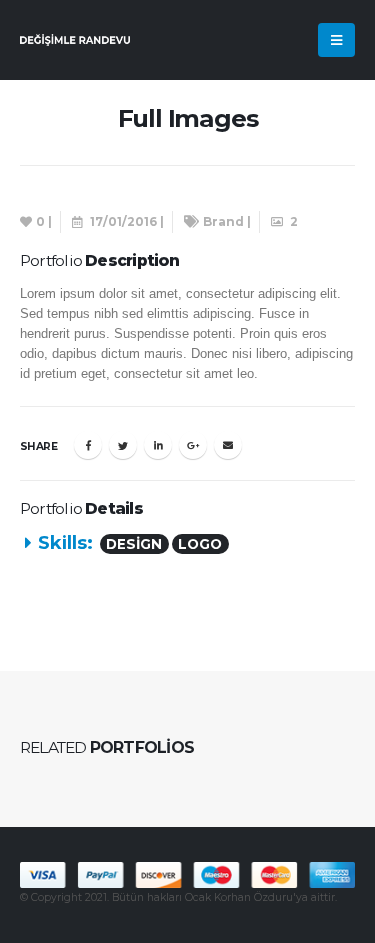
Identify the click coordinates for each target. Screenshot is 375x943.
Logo (200, 544)
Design (134, 544)
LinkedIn (158, 445)
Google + (193, 445)
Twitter (123, 445)
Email (228, 445)
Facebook (88, 445)
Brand (223, 222)
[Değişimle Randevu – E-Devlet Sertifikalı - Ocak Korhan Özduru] (75, 39)
